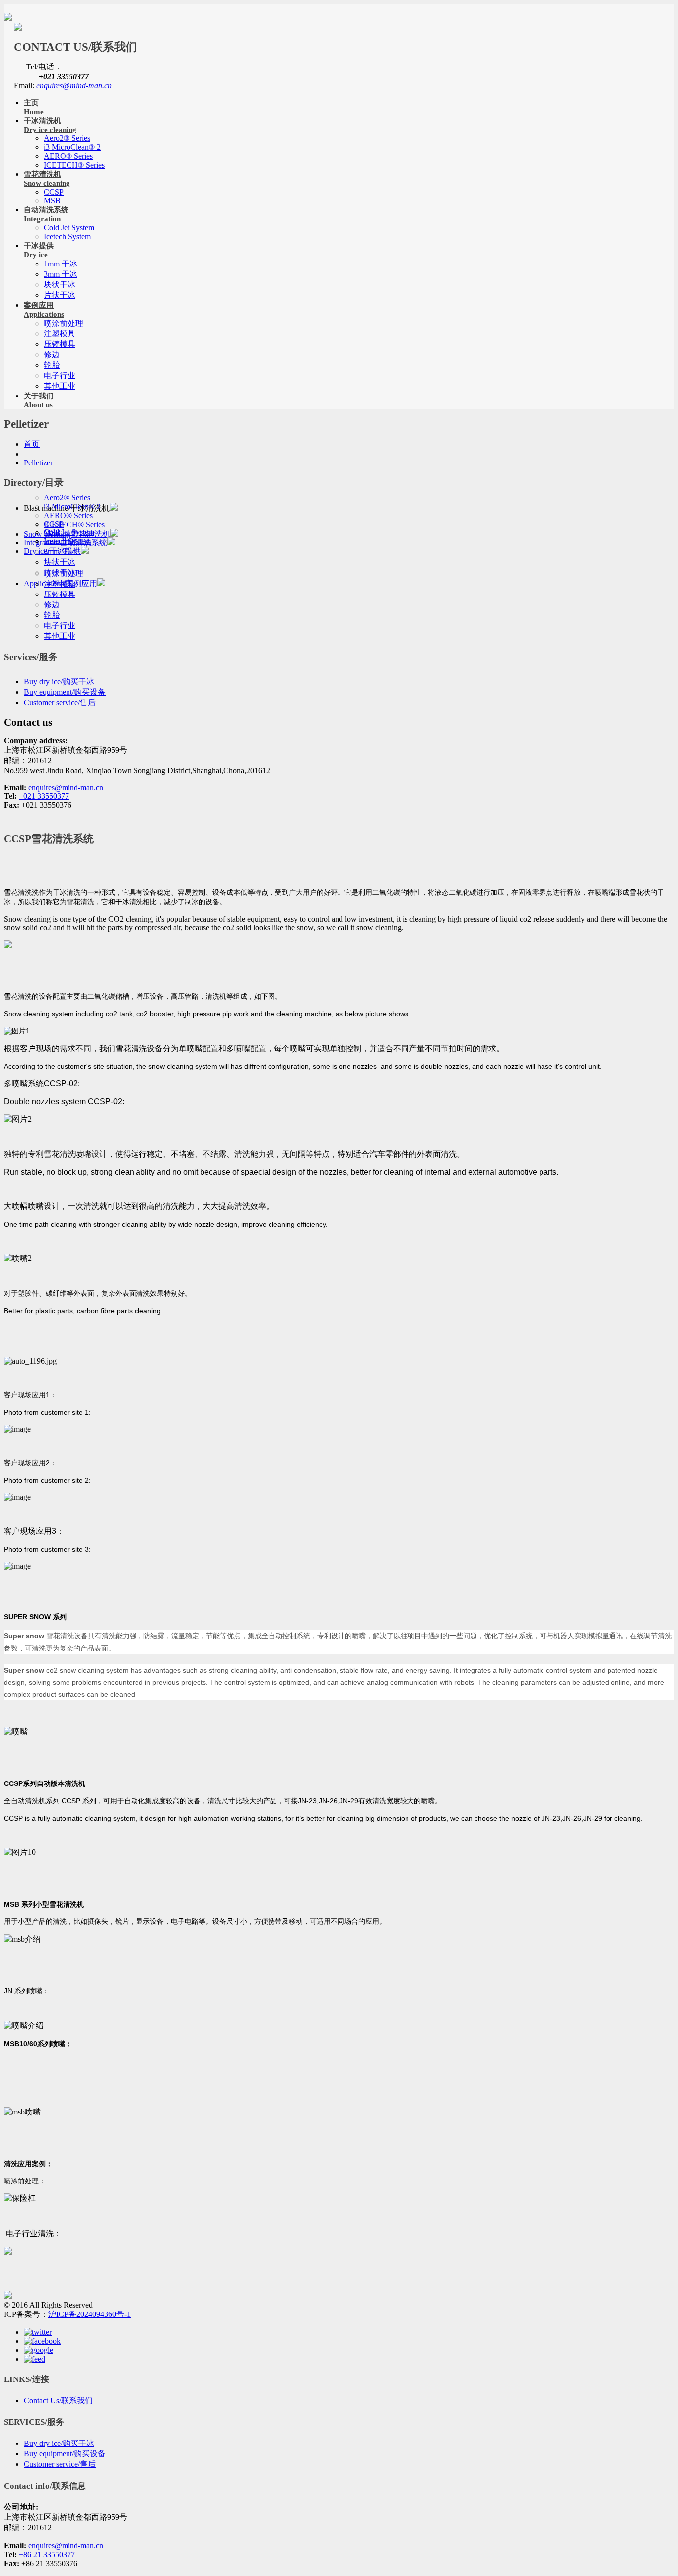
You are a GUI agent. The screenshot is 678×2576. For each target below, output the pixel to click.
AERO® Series (68, 156)
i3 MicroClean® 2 (72, 147)
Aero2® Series (67, 138)
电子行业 (60, 375)
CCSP (54, 192)
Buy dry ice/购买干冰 (59, 682)
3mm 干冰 (61, 274)
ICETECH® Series (74, 165)
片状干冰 (60, 295)
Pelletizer (38, 463)
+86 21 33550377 (47, 2554)
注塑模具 (60, 334)
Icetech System (67, 236)
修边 (52, 355)
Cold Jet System (69, 228)
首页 (32, 444)
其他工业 (60, 386)
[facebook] (42, 2341)
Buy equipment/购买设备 (65, 692)
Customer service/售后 (60, 702)
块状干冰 (60, 285)
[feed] (34, 2359)
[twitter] (38, 2332)
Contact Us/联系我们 (58, 2401)
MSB (52, 201)
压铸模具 (60, 344)
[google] (38, 2350)
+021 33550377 (44, 796)
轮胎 (52, 365)
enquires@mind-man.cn (74, 86)
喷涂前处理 (64, 323)
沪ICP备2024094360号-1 (89, 2314)
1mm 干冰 (61, 264)
